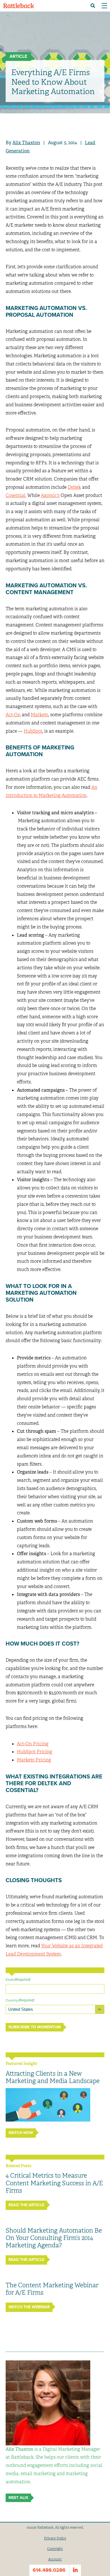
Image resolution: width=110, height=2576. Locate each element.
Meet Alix (18, 2498)
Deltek (74, 487)
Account (55, 2559)
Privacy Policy (55, 2538)
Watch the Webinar (29, 2307)
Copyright (55, 2549)
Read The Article (26, 2205)
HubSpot (33, 731)
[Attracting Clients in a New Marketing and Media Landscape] (48, 2105)
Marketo (39, 715)
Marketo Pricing (34, 1760)
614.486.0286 (49, 2570)
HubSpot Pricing (35, 1752)
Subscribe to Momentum (35, 2027)
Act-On (13, 715)
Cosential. (16, 495)
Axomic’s (50, 495)
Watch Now (21, 2133)
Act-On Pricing (33, 1744)
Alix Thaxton (26, 143)
